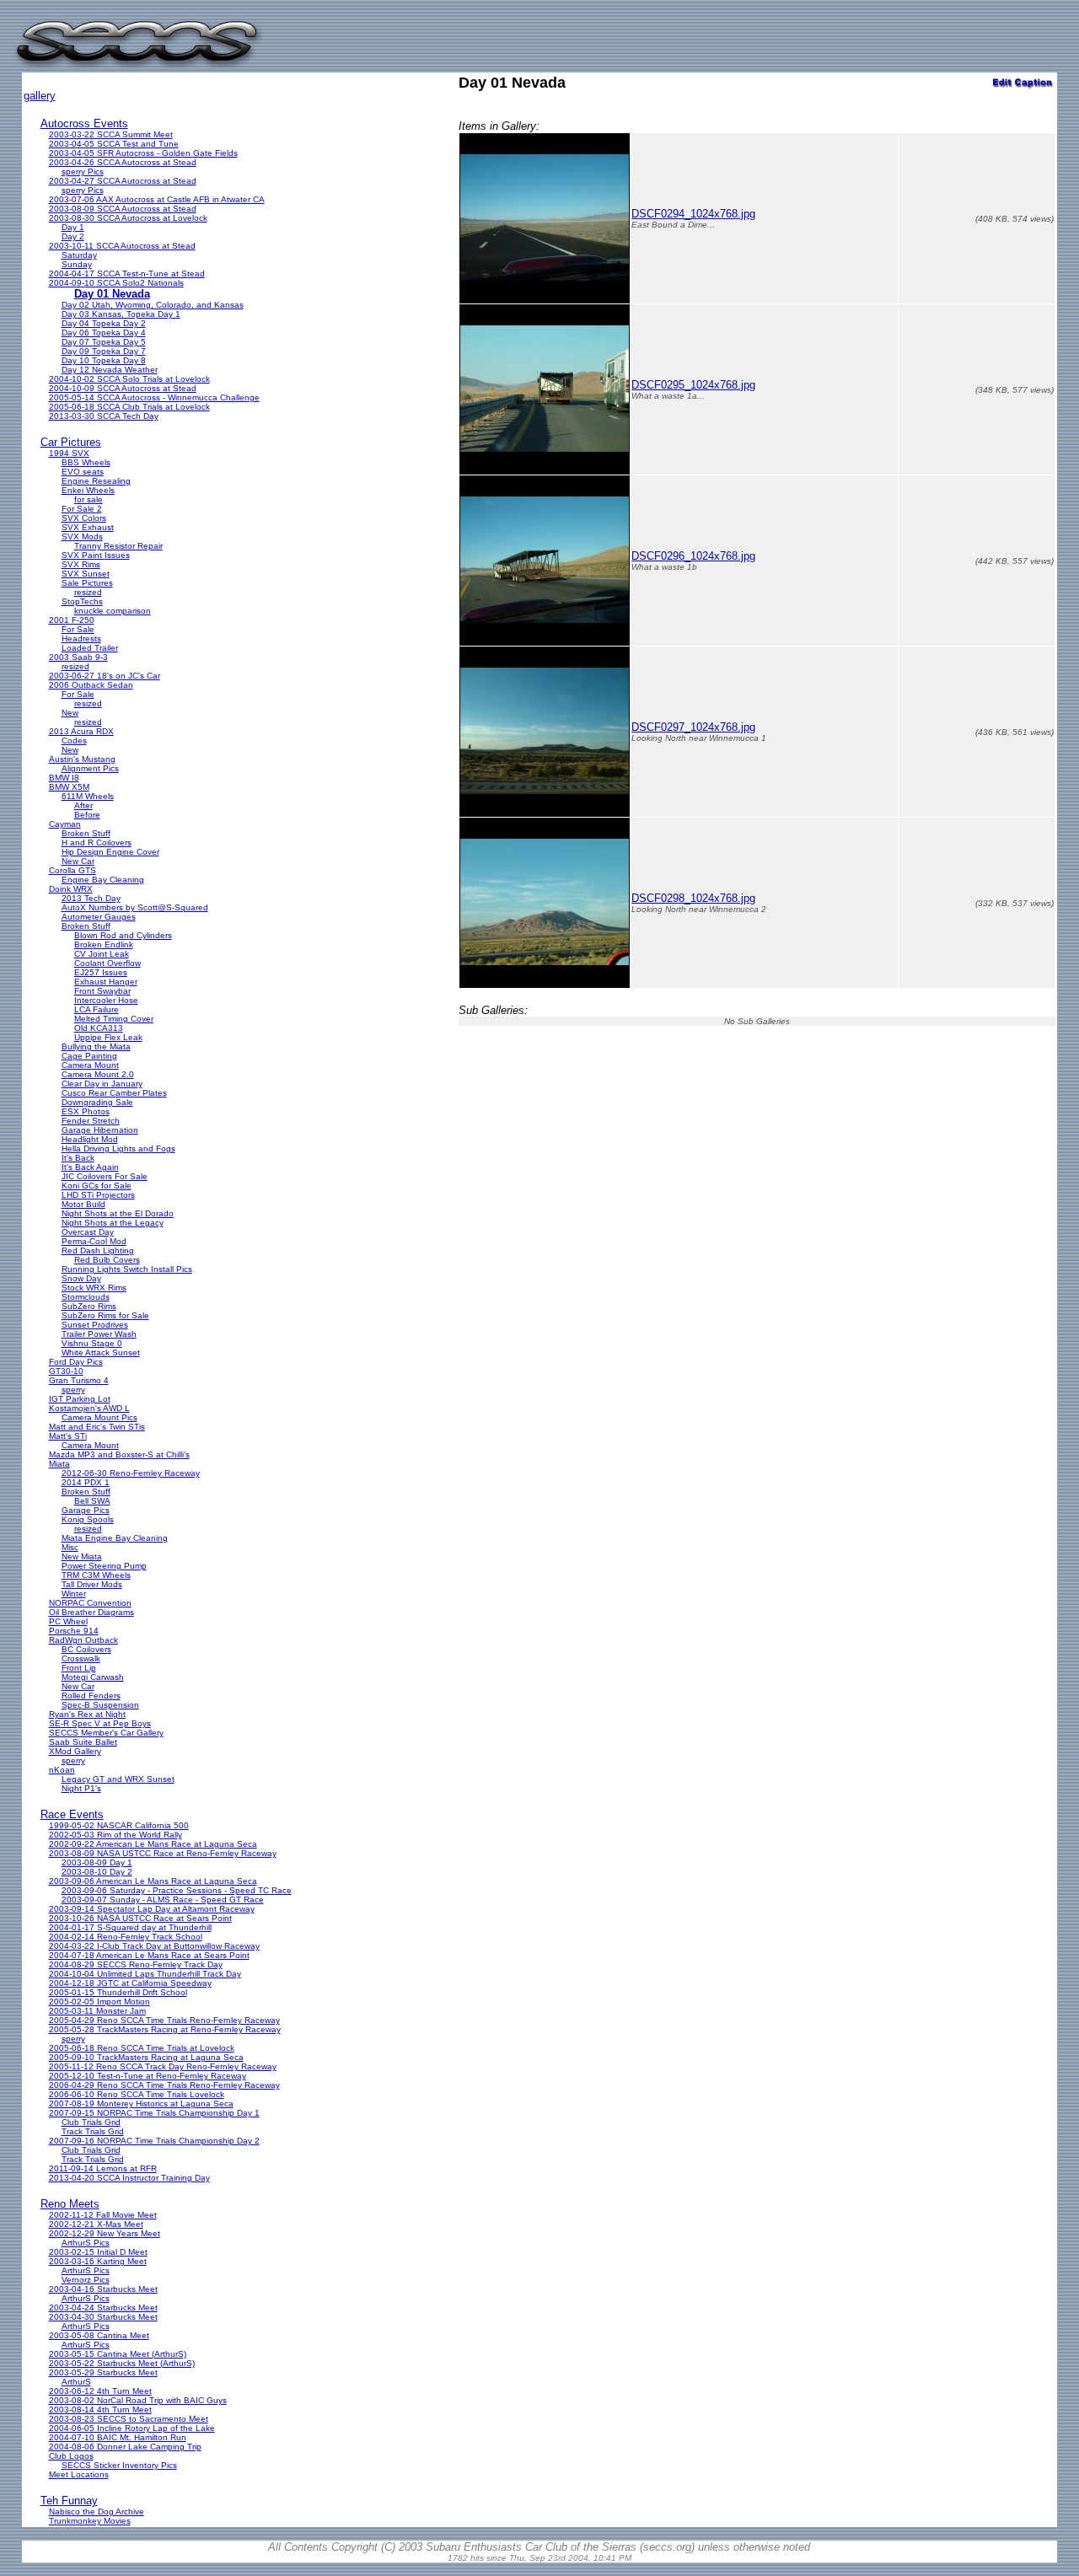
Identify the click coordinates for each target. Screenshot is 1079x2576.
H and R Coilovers (97, 843)
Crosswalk (81, 1658)
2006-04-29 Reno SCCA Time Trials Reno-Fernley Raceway (164, 2085)
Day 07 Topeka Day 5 (104, 342)
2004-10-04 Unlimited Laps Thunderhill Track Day (145, 1974)
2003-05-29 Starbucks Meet (103, 2372)
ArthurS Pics (86, 2243)
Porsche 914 (74, 1631)
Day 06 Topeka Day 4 (104, 333)
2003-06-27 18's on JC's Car (105, 676)
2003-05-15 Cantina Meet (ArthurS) (118, 2354)
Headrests (81, 639)
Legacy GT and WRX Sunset (118, 1779)
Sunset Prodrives (95, 1325)
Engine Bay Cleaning (103, 880)
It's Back (78, 1158)
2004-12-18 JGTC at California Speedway (130, 1983)
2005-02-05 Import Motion (99, 2002)
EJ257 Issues (101, 972)
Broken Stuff (86, 833)
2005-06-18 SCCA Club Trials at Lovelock (129, 407)
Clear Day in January (102, 1084)
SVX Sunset (86, 574)
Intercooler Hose (106, 1000)
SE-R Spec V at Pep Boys (100, 1723)
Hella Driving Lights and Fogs (118, 1148)
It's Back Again (90, 1167)
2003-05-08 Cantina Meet (99, 2335)
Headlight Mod (90, 1139)
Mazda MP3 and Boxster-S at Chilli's (119, 1454)
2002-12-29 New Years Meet (105, 2233)
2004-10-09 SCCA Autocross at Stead (123, 388)
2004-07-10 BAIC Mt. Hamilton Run (118, 2437)
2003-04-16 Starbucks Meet (103, 2289)
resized (88, 592)
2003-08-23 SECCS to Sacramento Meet (129, 2419)
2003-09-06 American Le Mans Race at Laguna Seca (153, 1881)
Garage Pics (86, 1510)
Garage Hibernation (100, 1130)
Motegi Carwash (93, 1677)
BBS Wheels (86, 462)
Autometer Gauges (99, 917)
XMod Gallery (75, 1751)
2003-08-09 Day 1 (97, 1862)
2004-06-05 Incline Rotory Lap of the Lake (132, 2428)
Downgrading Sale (97, 1102)
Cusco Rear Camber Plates (114, 1093)
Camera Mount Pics (99, 1417)
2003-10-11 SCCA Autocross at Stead (122, 246)
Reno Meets (70, 2204)
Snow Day (81, 1278)
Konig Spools (88, 1519)
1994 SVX (69, 453)
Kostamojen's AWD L (89, 1408)
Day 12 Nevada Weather (110, 370)
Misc (70, 1547)
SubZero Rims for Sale (105, 1315)
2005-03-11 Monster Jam (97, 2011)
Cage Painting (89, 1056)
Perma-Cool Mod (94, 1241)
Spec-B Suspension (100, 1705)
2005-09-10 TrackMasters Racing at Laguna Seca (146, 2057)
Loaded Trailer (90, 648)
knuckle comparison (113, 611)
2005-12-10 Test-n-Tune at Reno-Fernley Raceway (148, 2076)
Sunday (77, 264)
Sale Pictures (87, 583)
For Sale (78, 629)
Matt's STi (68, 1436)
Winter (74, 1594)
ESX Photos (86, 1111)
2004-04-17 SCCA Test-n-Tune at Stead (127, 274)
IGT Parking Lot (80, 1399)
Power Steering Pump (104, 1566)
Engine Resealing (96, 481)
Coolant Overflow (107, 963)
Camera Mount (90, 1065)
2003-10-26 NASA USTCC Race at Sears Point (140, 1918)
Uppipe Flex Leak (108, 1037)
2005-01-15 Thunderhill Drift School (118, 1992)
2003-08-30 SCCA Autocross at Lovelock (128, 218)
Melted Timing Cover (114, 1019)
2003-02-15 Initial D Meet (98, 2252)
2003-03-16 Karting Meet (98, 2261)
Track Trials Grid (93, 2131)
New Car (78, 861)
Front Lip (79, 1668)
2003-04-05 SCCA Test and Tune (114, 144)
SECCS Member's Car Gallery (106, 1733)
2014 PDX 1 (86, 1482)
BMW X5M (69, 787)
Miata (59, 1464)
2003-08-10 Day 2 (97, 1872)
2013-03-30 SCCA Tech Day (104, 416)
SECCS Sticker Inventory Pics (119, 2465)
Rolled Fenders (91, 1696)
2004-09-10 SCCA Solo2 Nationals (116, 283)
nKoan (62, 1770)
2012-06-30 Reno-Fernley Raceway (131, 1473)
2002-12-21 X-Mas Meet (96, 2224)
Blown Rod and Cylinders (123, 935)
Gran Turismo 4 (79, 1380)
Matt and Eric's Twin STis (97, 1427)
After (83, 805)
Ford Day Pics (76, 1362)
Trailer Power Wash (99, 1334)
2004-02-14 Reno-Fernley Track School (126, 1937)
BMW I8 (64, 778)
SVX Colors (84, 518)
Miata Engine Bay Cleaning (115, 1538)
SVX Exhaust (88, 527)
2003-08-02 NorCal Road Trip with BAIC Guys (138, 2400)
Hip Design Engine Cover (110, 852)
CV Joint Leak (102, 954)
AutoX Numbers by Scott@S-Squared (135, 907)
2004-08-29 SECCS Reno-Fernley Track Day (136, 1964)
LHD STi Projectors (98, 1195)
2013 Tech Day (91, 898)
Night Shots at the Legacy (113, 1223)
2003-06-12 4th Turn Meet (100, 2391)
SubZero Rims (89, 1306)
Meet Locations (79, 2474)
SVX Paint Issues (96, 555)
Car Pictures (71, 442)
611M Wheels (88, 796)
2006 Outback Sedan (91, 685)
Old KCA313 (99, 1028)
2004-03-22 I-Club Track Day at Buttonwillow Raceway (154, 1946)
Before (87, 815)
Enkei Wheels (88, 490)
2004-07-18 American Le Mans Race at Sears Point (149, 1955)
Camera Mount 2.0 (98, 1074)
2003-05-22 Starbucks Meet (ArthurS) (122, 2363)
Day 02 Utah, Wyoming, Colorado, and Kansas (153, 305)
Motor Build (83, 1204)
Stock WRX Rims (94, 1288)
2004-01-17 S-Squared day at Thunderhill (130, 1927)
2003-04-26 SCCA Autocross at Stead (123, 162)
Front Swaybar (102, 991)
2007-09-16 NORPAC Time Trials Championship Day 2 (154, 2141)
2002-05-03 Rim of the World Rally (115, 1835)
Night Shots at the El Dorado (118, 1213)
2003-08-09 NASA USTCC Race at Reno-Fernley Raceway (163, 1853)
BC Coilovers (86, 1649)
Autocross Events (84, 123)
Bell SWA (92, 1501)
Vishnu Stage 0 (92, 1343)
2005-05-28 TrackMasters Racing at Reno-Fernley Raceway (165, 2029)
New (70, 713)
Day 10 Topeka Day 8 (104, 360)
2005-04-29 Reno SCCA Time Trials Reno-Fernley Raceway (164, 2020)
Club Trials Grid (91, 2122)
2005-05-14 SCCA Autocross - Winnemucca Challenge (154, 397)
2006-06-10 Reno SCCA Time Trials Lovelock (137, 2094)
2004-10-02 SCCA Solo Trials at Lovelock (129, 379)
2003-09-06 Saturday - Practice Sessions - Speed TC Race (177, 1890)
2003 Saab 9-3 (78, 657)
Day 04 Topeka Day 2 (104, 323)
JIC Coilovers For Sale (105, 1176)
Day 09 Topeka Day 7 (104, 351)
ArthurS (76, 2382)
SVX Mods (82, 537)
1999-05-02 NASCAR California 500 (119, 1825)
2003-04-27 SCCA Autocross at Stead (123, 181)
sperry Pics (83, 172)
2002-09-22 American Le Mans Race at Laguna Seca (153, 1844)
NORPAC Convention (90, 1603)
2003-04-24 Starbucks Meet (103, 2308)
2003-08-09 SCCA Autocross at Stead (123, 209)
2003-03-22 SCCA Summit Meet (111, 134)
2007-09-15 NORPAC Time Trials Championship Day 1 (154, 2113)
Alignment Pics (90, 768)
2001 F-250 (72, 620)
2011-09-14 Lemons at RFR (103, 2168)
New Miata (82, 1556)
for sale (89, 499)
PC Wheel (68, 1621)
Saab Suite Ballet (83, 1742)
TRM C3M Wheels (96, 1575)
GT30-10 (66, 1371)
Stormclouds (86, 1297)
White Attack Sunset (101, 1352)
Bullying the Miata (96, 1046)
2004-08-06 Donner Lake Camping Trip (125, 2447)
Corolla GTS (72, 870)
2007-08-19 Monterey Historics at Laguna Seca (141, 2104)
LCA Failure (97, 1009)
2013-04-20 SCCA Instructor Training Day (129, 2178)
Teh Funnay (69, 2501)
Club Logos (71, 2456)
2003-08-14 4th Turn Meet (100, 2410)
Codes (74, 741)
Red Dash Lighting (98, 1250)
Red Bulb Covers (107, 1260)
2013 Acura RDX (81, 731)
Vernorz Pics (86, 2280)
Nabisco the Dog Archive (97, 2512)
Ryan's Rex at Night (87, 1714)
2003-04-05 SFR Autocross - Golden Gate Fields (143, 153)
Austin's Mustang (82, 759)
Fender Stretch (91, 1121)
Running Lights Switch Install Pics (127, 1269)
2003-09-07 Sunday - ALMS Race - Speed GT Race (163, 1900)
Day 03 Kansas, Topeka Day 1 (121, 314)
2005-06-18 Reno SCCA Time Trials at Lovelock (142, 2048)
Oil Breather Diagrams (91, 1612)
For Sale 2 (82, 509)
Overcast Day (88, 1232)
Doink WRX (71, 889)
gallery (40, 96)
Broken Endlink (104, 945)
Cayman (65, 824)
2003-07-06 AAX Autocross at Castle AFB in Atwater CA (157, 199)
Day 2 (73, 236)
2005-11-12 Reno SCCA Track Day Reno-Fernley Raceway (163, 2066)
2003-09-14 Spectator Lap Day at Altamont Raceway (152, 1909)
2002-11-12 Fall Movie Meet (103, 2215)
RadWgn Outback (83, 1640)
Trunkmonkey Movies (90, 2521)
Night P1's (81, 1788)
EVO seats (83, 472)
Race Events (72, 1814)
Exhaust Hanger (106, 982)
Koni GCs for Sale (97, 1186)
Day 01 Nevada (112, 294)
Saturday (79, 255)
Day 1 (73, 227)
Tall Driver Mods (92, 1584)
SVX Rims (81, 564)
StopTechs (82, 601)
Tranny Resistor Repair (118, 546)
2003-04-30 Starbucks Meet (103, 2317)
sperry (73, 1390)
